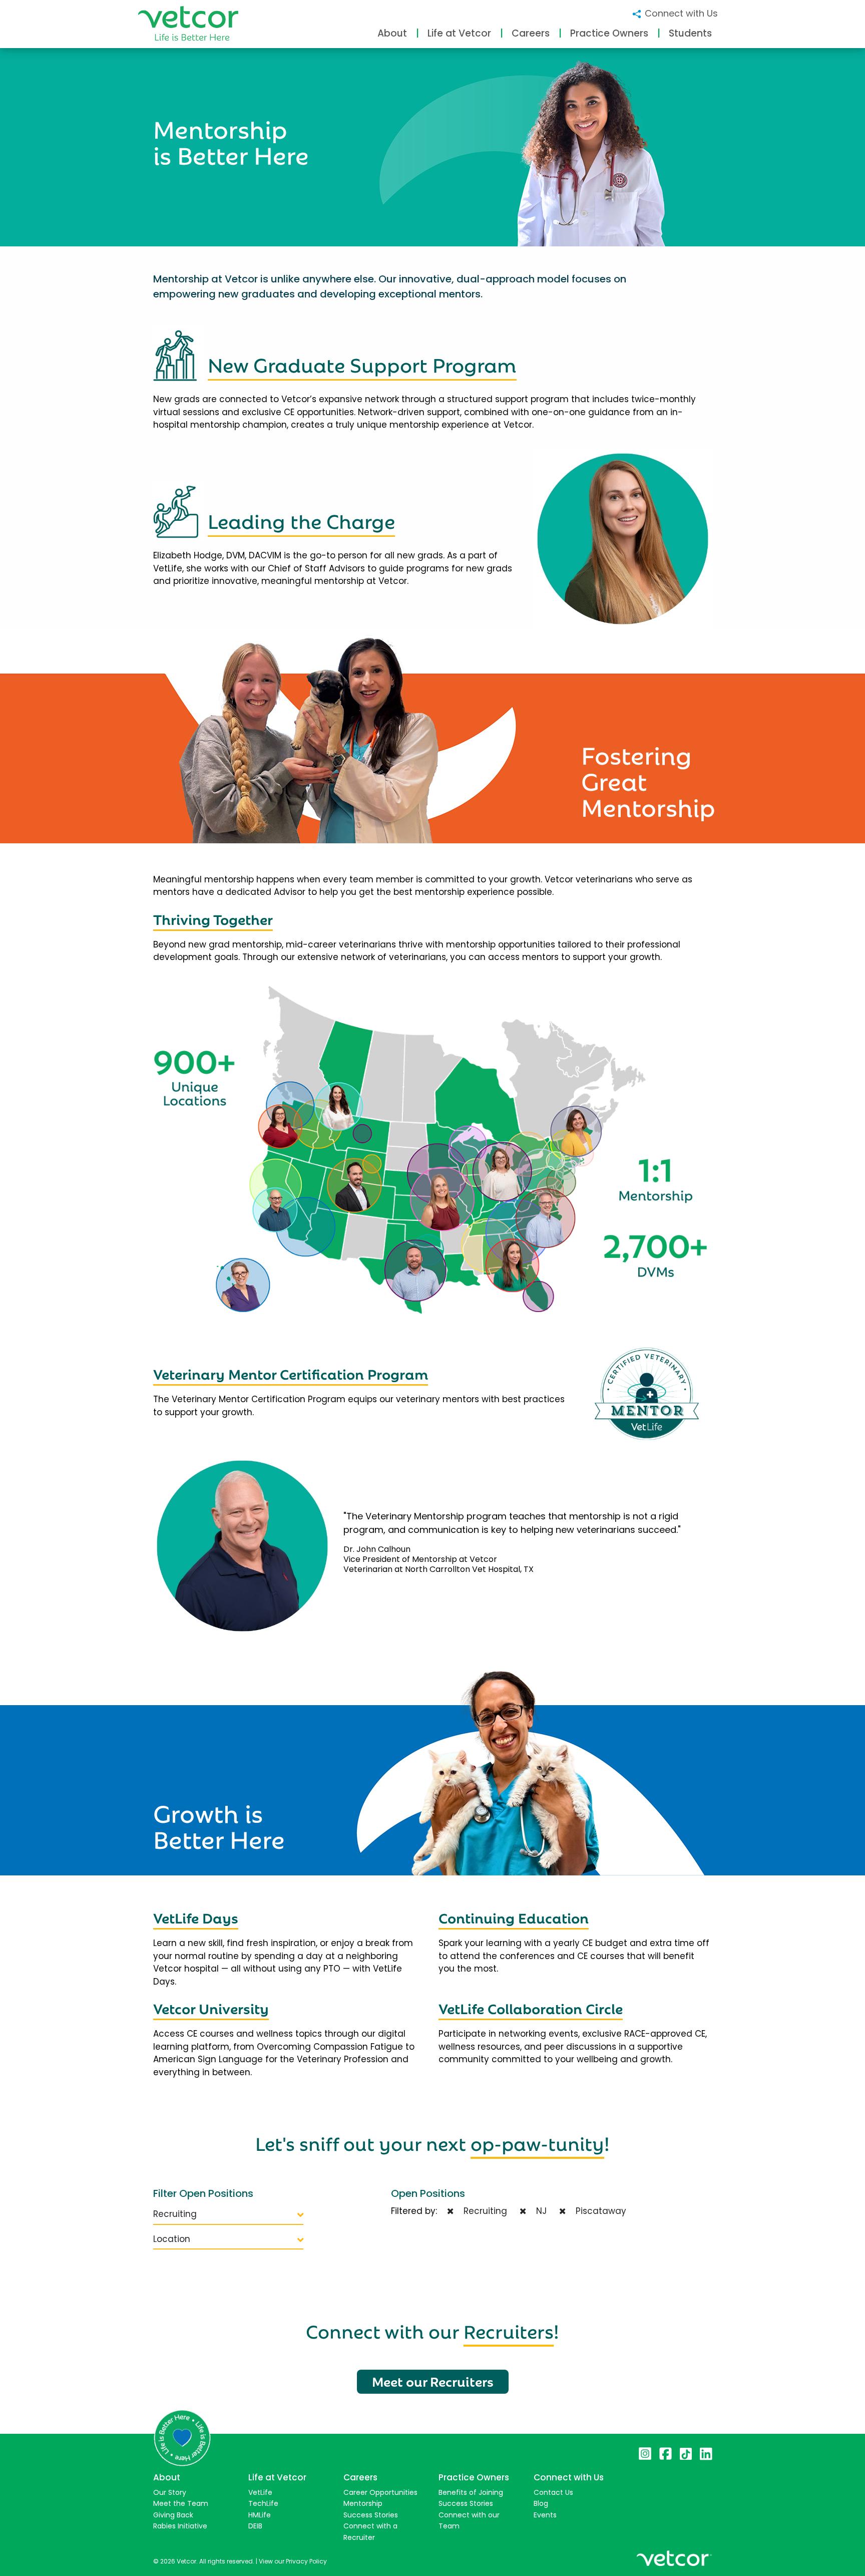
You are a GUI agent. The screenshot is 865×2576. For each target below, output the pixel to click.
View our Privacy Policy (293, 2561)
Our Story (170, 2492)
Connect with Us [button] (680, 13)
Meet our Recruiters (433, 2381)
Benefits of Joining (471, 2492)
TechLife (263, 2503)
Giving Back (173, 2515)
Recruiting (175, 2214)
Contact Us (553, 2492)
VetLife (260, 2492)
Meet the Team (181, 2503)
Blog (541, 2503)
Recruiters (509, 2330)
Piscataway (598, 2211)
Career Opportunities (380, 2492)
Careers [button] (531, 33)
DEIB (255, 2526)
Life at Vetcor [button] (459, 33)
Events (545, 2515)
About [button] (392, 33)
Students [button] (690, 33)
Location (172, 2239)
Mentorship (363, 2503)
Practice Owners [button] (609, 33)
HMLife (260, 2515)
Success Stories (371, 2515)
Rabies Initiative (180, 2526)
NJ (539, 2211)
